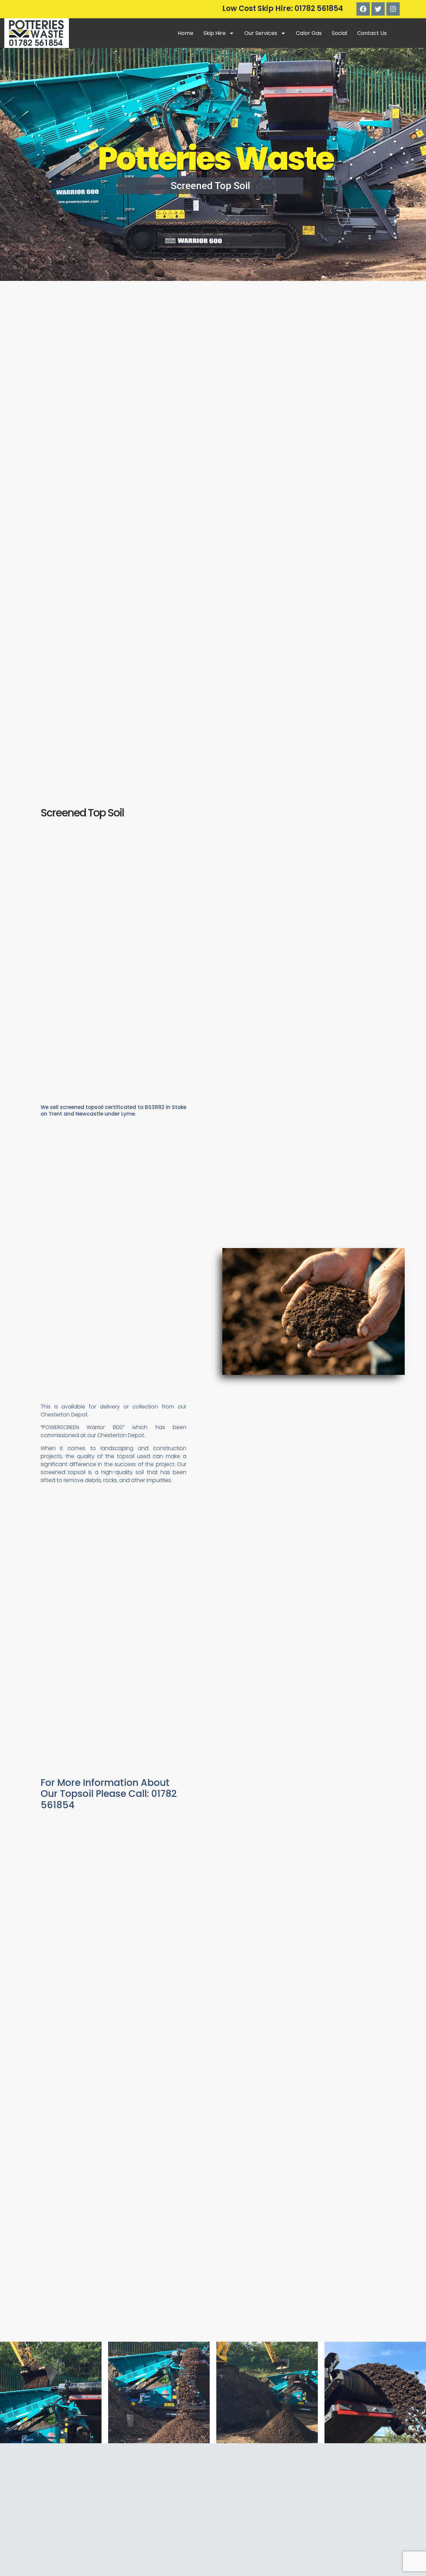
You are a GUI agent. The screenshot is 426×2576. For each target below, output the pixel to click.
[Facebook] (363, 9)
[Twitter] (378, 9)
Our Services (261, 33)
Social (339, 33)
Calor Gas (309, 33)
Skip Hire (214, 33)
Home (186, 33)
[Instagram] (393, 9)
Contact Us (372, 33)
